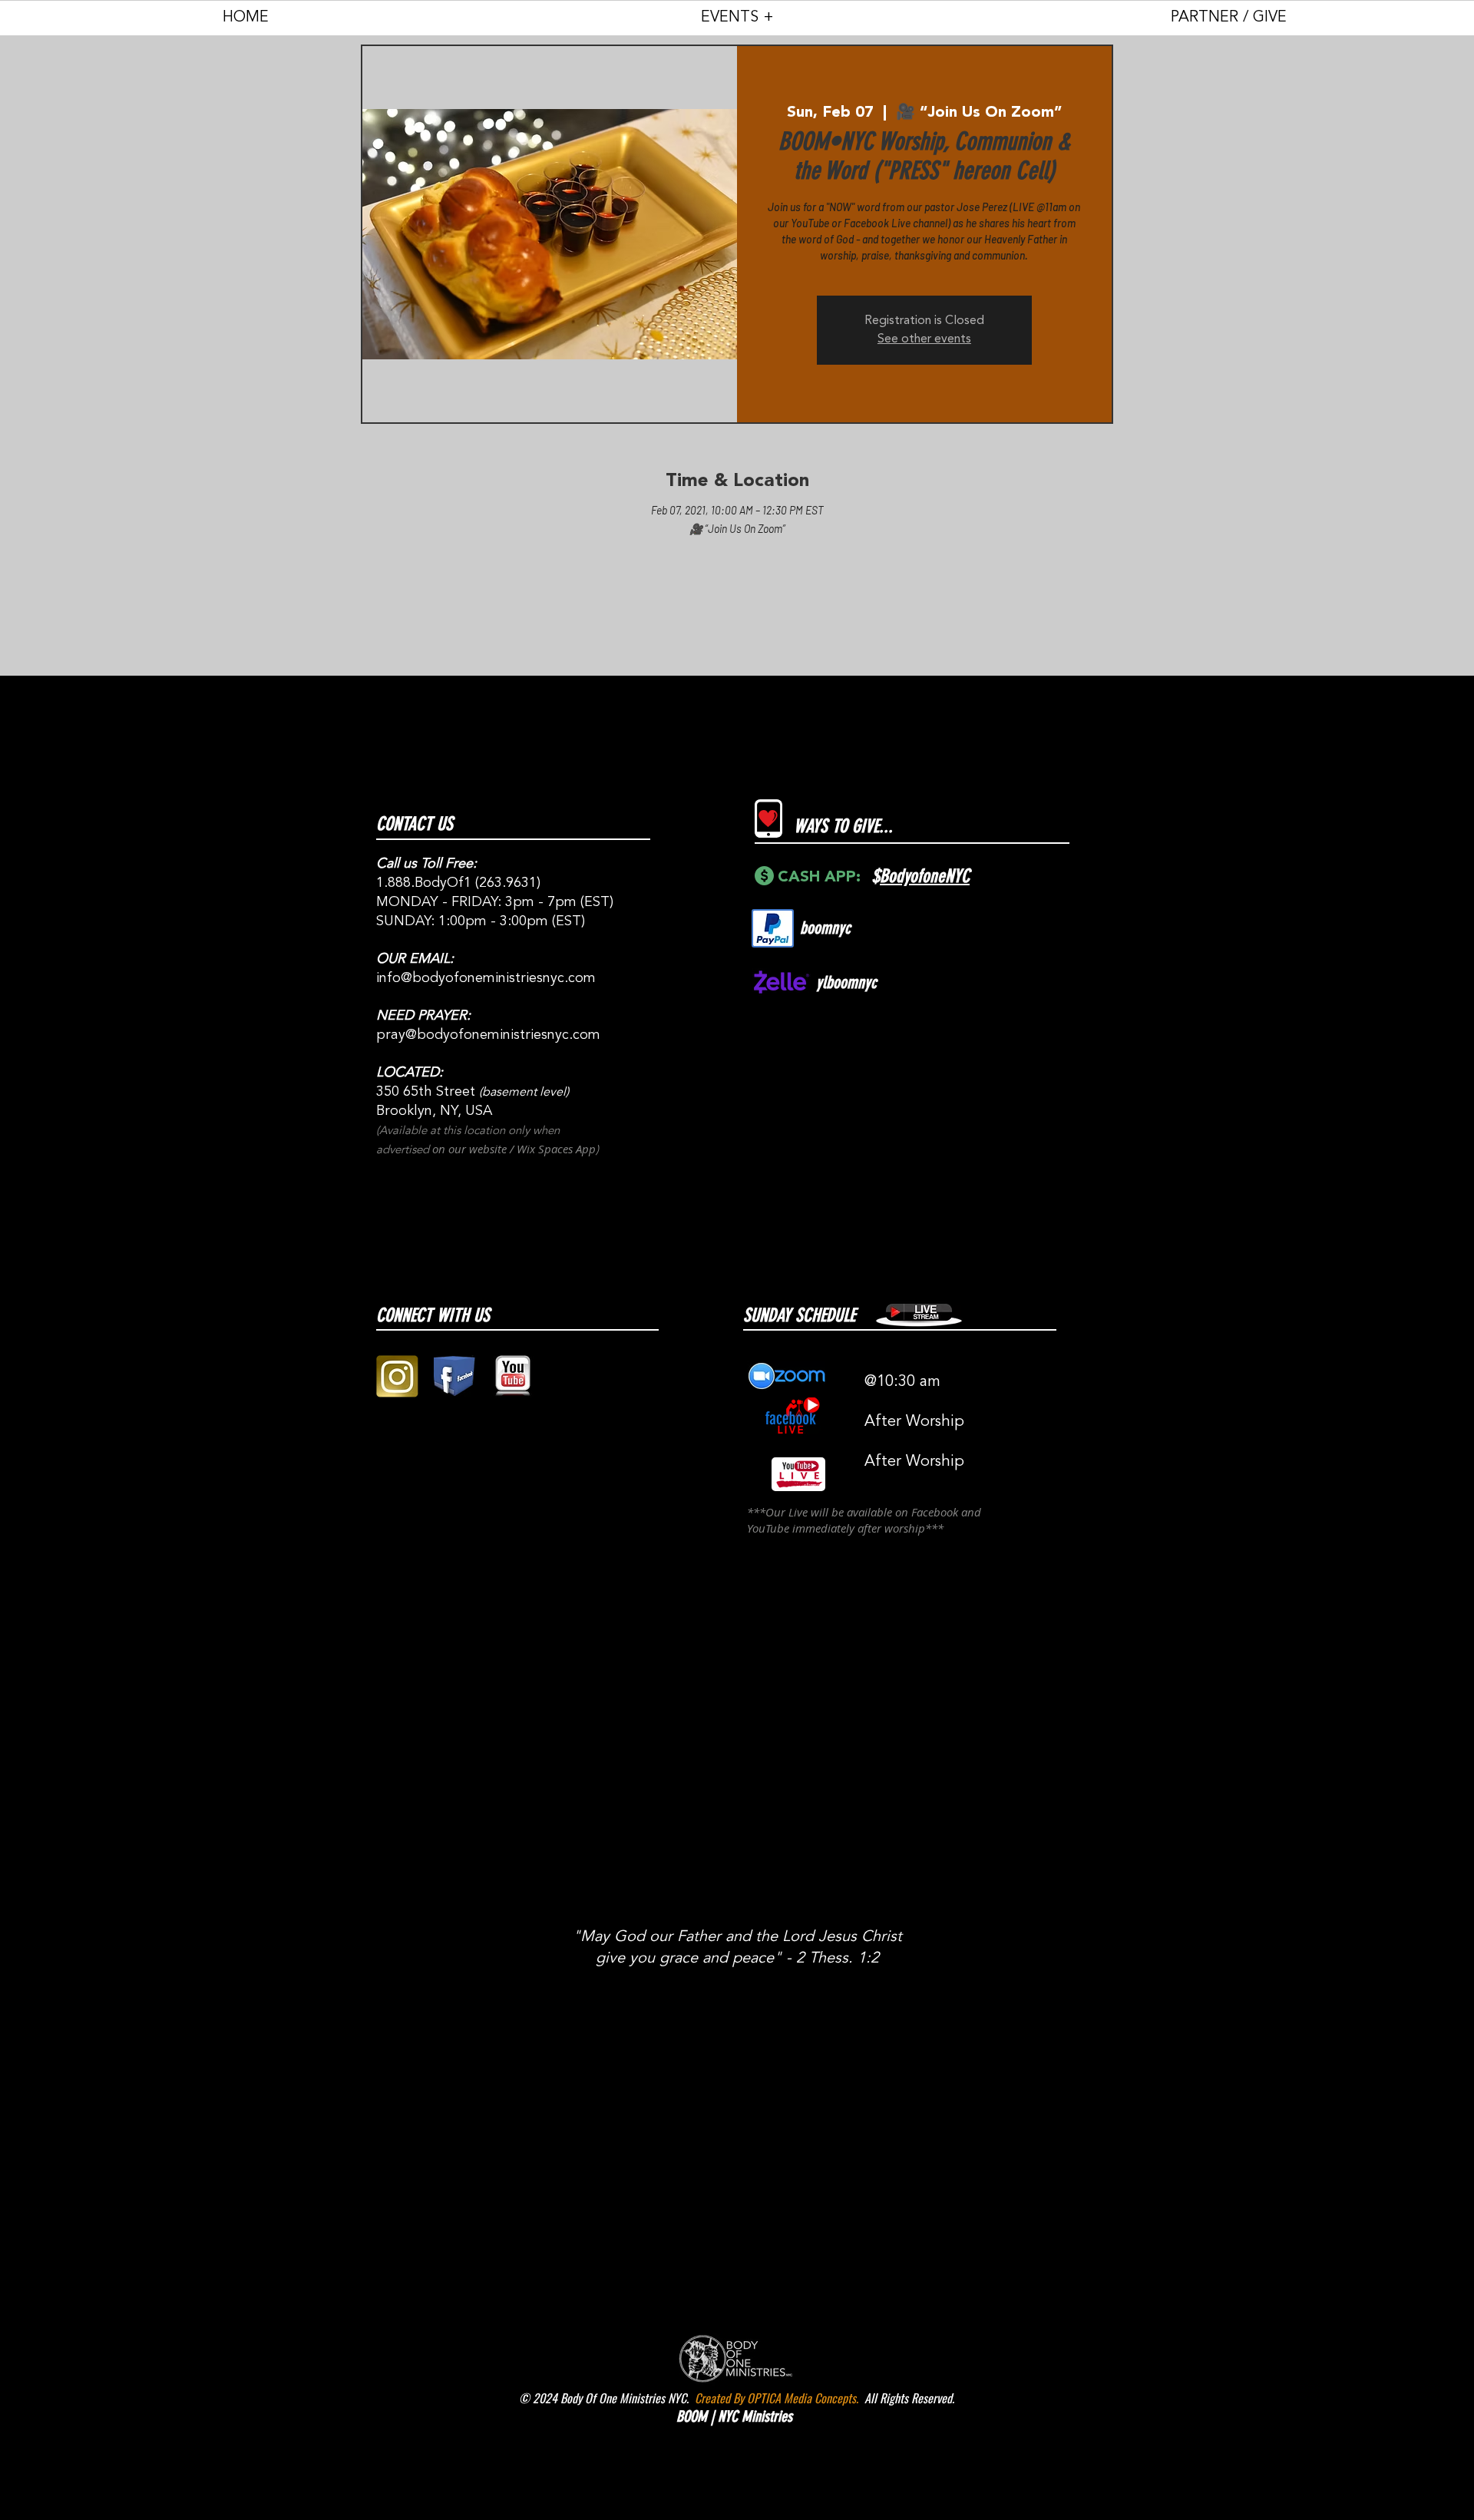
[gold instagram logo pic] (397, 1376)
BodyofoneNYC (925, 876)
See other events (924, 339)
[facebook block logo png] (455, 1376)
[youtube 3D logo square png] (512, 1376)
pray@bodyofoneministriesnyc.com (488, 1035)
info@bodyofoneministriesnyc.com (486, 978)
